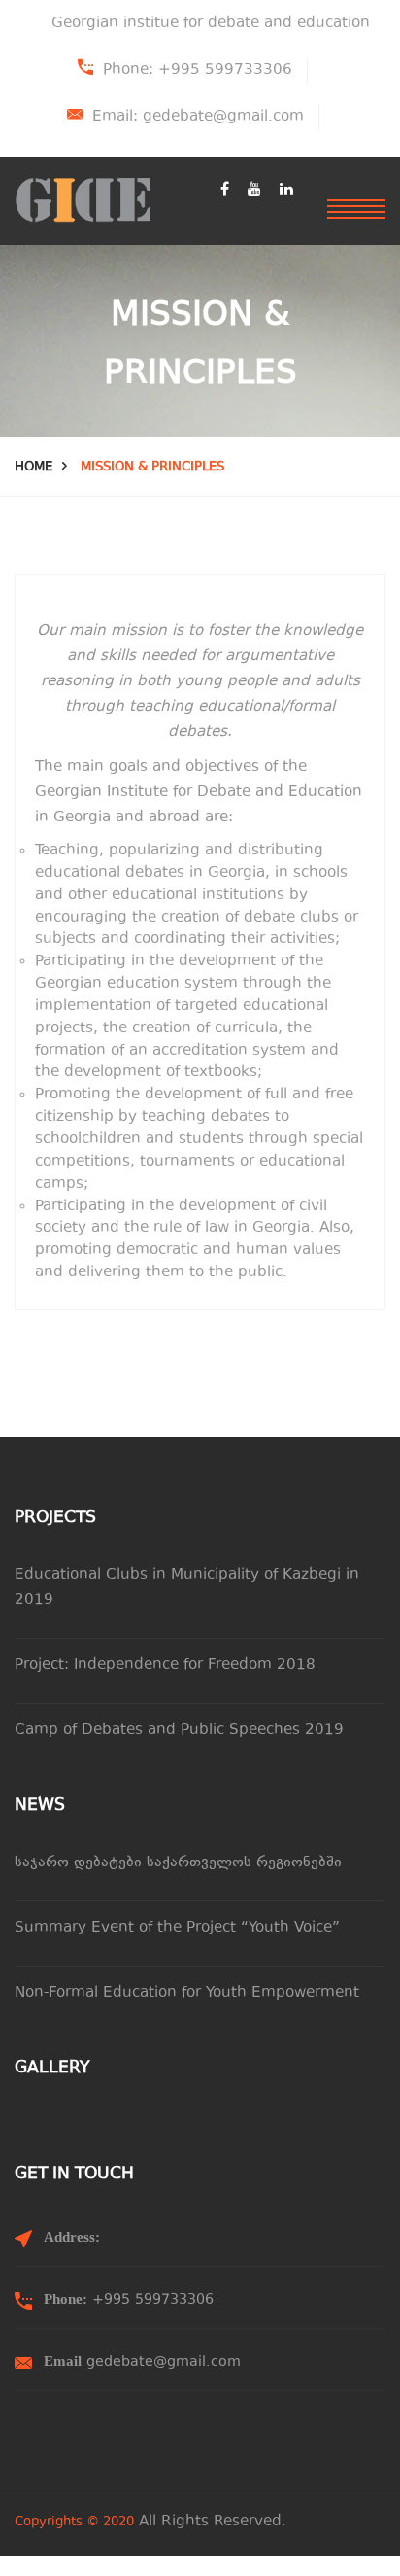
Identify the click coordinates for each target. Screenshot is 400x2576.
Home (33, 468)
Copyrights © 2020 (74, 2523)
